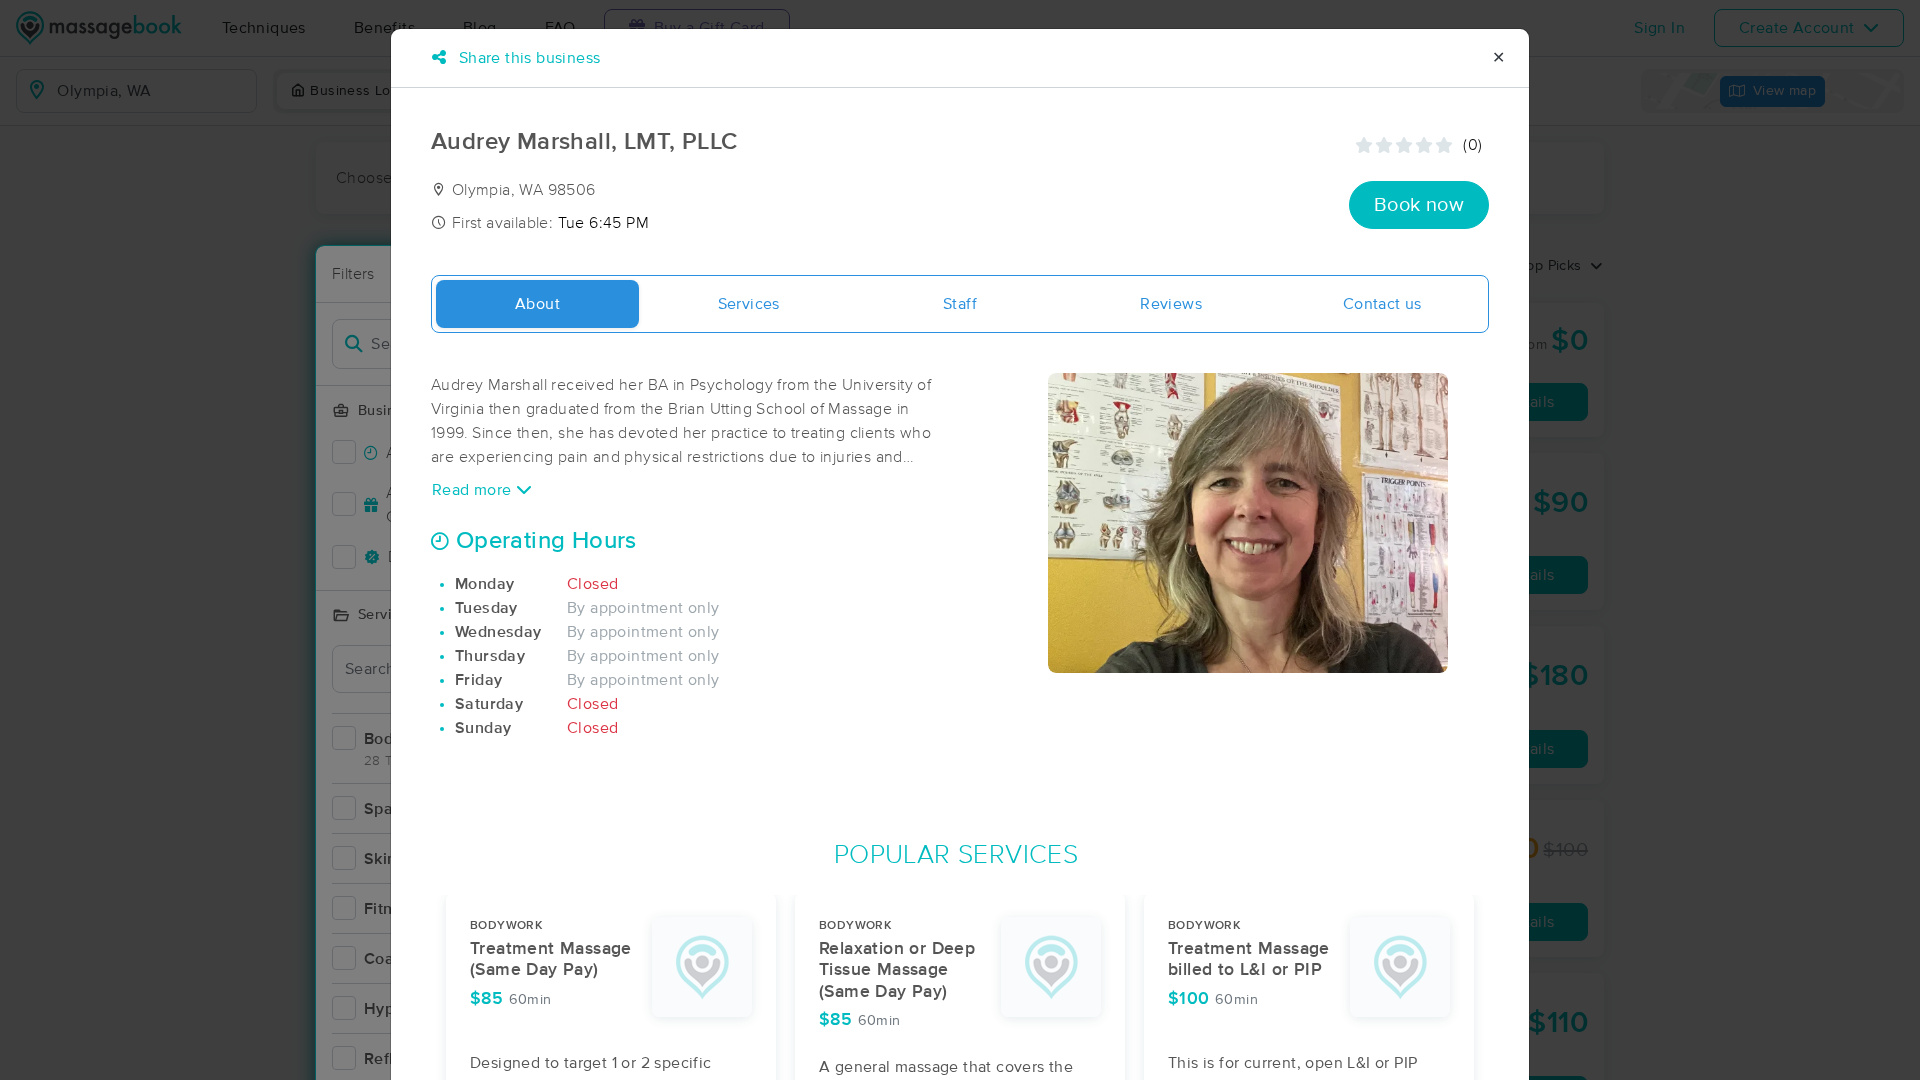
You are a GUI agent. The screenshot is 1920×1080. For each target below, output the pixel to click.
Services (749, 304)
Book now (1419, 205)
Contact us (1382, 304)
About (537, 304)
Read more (474, 490)
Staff (960, 304)
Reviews (1171, 304)
